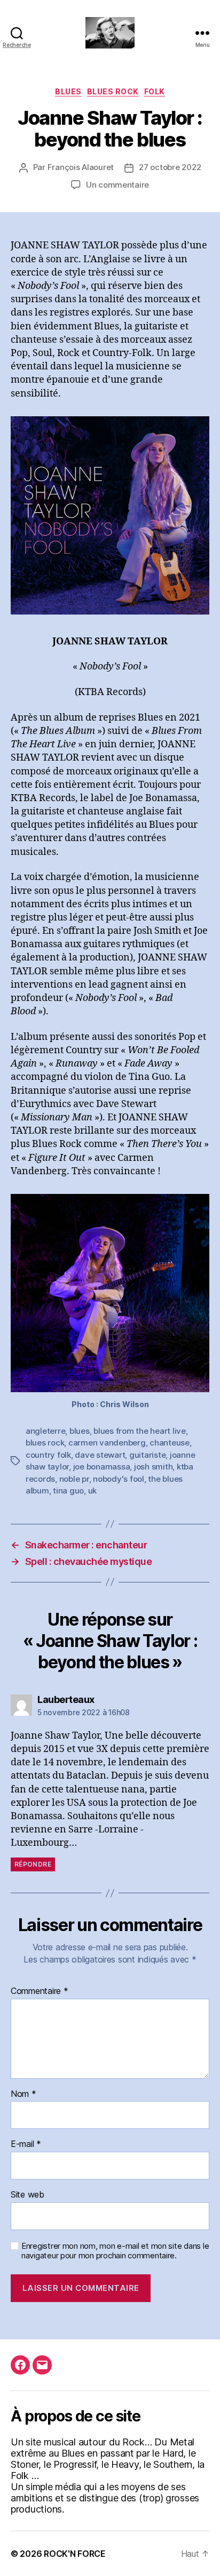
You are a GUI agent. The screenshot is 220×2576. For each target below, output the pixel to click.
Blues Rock (113, 91)
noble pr (74, 1479)
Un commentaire (117, 185)
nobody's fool (119, 1479)
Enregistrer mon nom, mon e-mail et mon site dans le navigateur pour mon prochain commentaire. (115, 2251)
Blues (68, 91)
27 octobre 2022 (170, 167)
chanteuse (170, 1443)
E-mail (26, 2144)
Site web (27, 2195)
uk (93, 1491)
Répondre (33, 1864)
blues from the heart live (140, 1431)
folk (155, 91)
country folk (48, 1455)
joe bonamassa (102, 1467)
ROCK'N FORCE (75, 2554)
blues (80, 1431)
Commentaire (40, 1991)
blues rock (45, 1443)
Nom (23, 2094)
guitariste (147, 1455)
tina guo (68, 1491)
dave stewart (100, 1455)
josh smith (153, 1467)
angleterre (45, 1431)
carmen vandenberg (107, 1443)
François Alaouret (81, 167)
